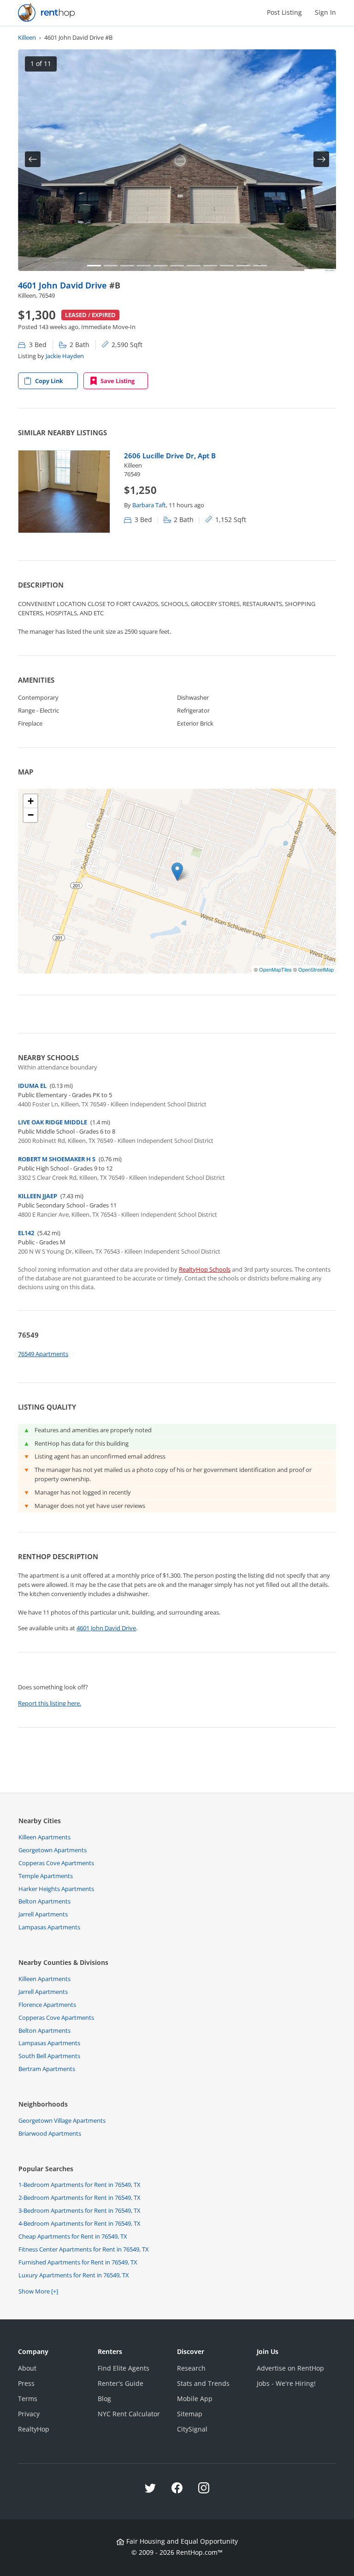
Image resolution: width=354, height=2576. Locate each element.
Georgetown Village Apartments (62, 2120)
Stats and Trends (203, 2383)
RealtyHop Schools (205, 1269)
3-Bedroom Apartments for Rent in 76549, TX (80, 2210)
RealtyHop (34, 2429)
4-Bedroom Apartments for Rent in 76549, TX (80, 2223)
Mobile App (195, 2399)
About (27, 2368)
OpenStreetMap (316, 969)
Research (191, 2368)
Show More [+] (38, 2291)
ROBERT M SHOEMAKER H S (57, 1159)
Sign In (325, 12)
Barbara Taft (149, 505)
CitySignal (192, 2429)
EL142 (26, 1233)
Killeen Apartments (44, 1837)
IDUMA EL (32, 1086)
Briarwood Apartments (50, 2133)
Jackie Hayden (65, 356)
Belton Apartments (44, 1901)
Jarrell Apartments (43, 1914)
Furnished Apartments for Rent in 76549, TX (78, 2262)
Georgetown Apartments (53, 1850)
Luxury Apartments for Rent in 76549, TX (74, 2275)
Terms (28, 2399)
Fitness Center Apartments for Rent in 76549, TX (84, 2249)
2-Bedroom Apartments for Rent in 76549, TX (80, 2198)
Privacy (29, 2414)
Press (26, 2383)
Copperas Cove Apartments (56, 1863)
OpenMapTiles (275, 969)
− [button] (31, 815)
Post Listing (284, 12)
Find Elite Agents (124, 2368)
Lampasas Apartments (49, 1927)
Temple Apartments (46, 1876)
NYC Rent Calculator (129, 2414)
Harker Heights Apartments (56, 1889)
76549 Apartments (43, 1354)
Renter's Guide (121, 2383)
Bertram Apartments (47, 2069)
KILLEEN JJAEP (38, 1196)
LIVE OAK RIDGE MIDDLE (53, 1122)
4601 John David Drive (64, 285)
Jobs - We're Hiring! (286, 2383)
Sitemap (190, 2414)
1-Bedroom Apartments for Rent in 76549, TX (80, 2185)
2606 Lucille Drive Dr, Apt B (170, 456)
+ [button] (31, 801)
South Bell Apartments (49, 2056)
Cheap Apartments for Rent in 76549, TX (73, 2236)
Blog (104, 2399)
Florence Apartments (47, 2005)
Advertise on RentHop (290, 2368)
